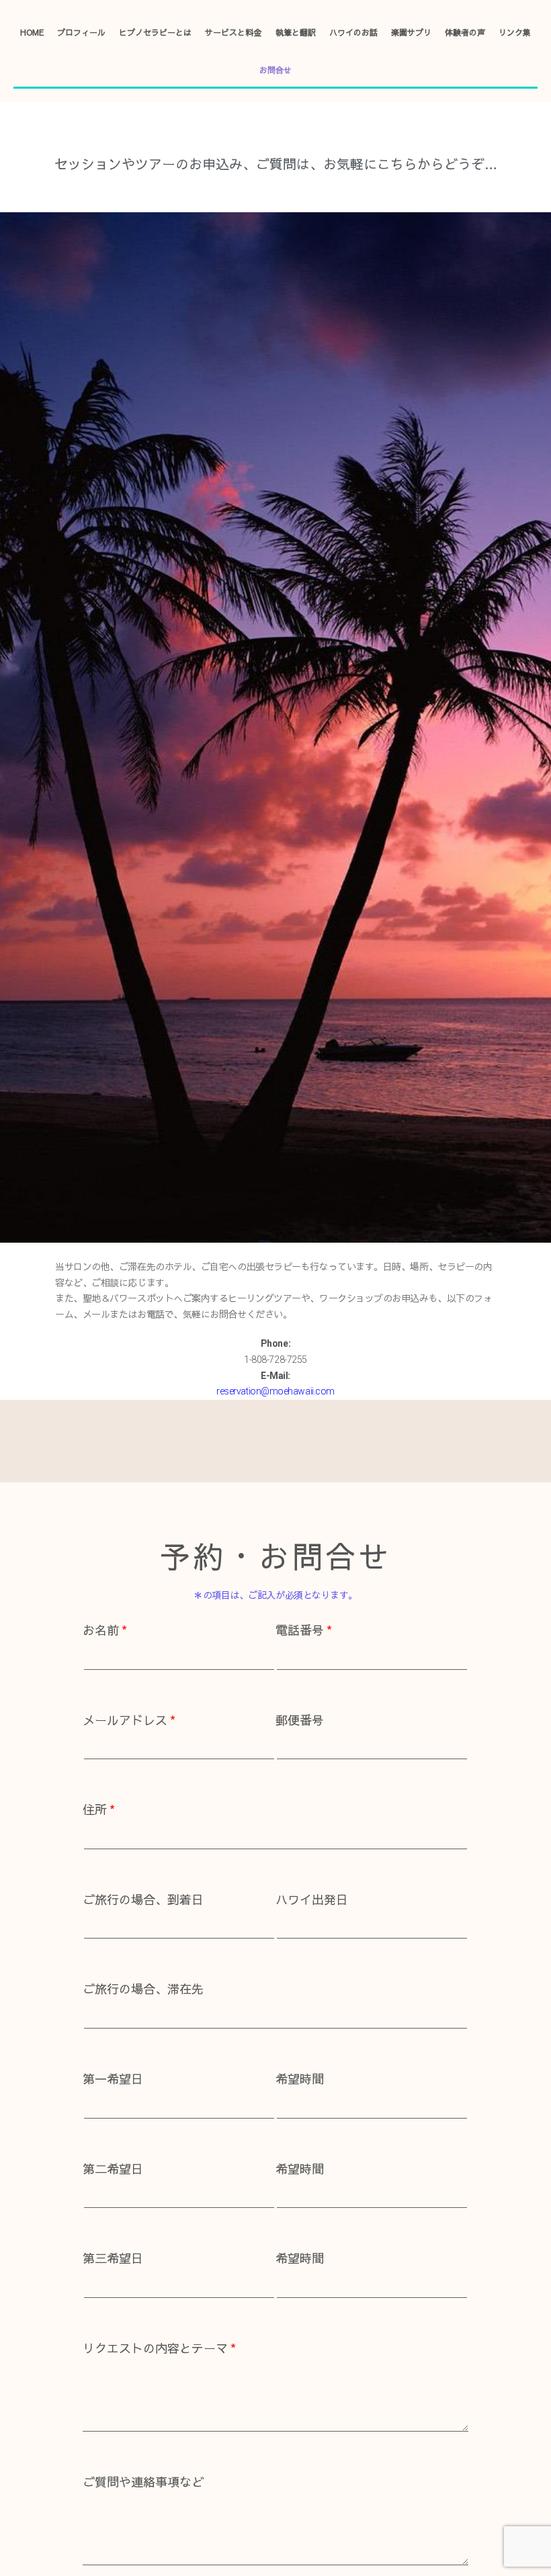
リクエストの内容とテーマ (155, 2348)
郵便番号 (300, 1720)
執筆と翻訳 (296, 32)
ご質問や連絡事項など (143, 2482)
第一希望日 (113, 2079)
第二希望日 (113, 2169)
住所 (95, 1809)
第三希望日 (113, 2258)
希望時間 (300, 2079)
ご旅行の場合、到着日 (143, 1899)
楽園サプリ (411, 32)
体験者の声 (465, 32)
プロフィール (81, 32)
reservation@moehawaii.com (275, 1391)
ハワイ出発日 (312, 1899)
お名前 (101, 1630)
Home (32, 32)
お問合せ (275, 70)
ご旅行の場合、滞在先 (143, 1989)
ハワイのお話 (353, 32)
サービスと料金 (233, 32)
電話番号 (300, 1630)
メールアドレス (125, 1720)
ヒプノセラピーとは (155, 32)
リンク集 (515, 32)
